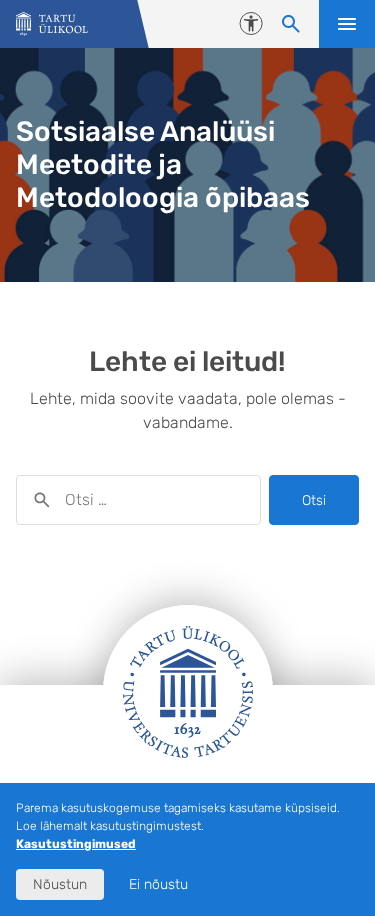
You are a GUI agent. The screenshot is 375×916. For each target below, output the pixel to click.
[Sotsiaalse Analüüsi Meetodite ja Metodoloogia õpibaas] (52, 24)
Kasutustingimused (76, 844)
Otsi (314, 500)
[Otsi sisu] (291, 24)
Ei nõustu (158, 884)
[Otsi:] (138, 500)
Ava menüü (347, 24)
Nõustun (60, 884)
